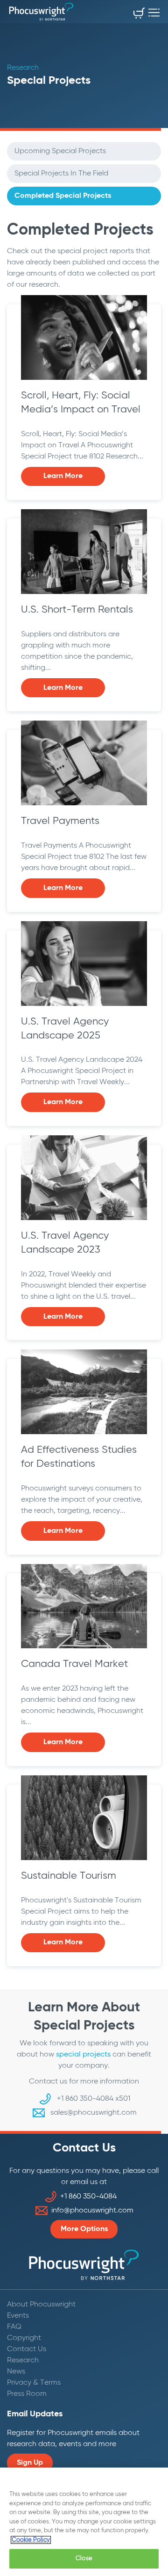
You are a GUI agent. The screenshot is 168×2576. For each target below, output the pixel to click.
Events (18, 2316)
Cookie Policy (31, 2540)
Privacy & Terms (34, 2383)
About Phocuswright (41, 2305)
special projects (83, 2055)
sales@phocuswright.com (94, 2113)
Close (84, 2559)
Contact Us (27, 2349)
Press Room (27, 2394)
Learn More (63, 476)
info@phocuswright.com (92, 2211)
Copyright (24, 2338)
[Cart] (139, 15)
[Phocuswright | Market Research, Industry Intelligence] (41, 12)
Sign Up (30, 2463)
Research (23, 2360)
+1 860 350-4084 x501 (94, 2099)
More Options (84, 2229)
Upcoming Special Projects (60, 151)
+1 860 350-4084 (88, 2197)
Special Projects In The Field (61, 174)
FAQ (14, 2327)
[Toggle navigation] (154, 10)
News (16, 2372)
